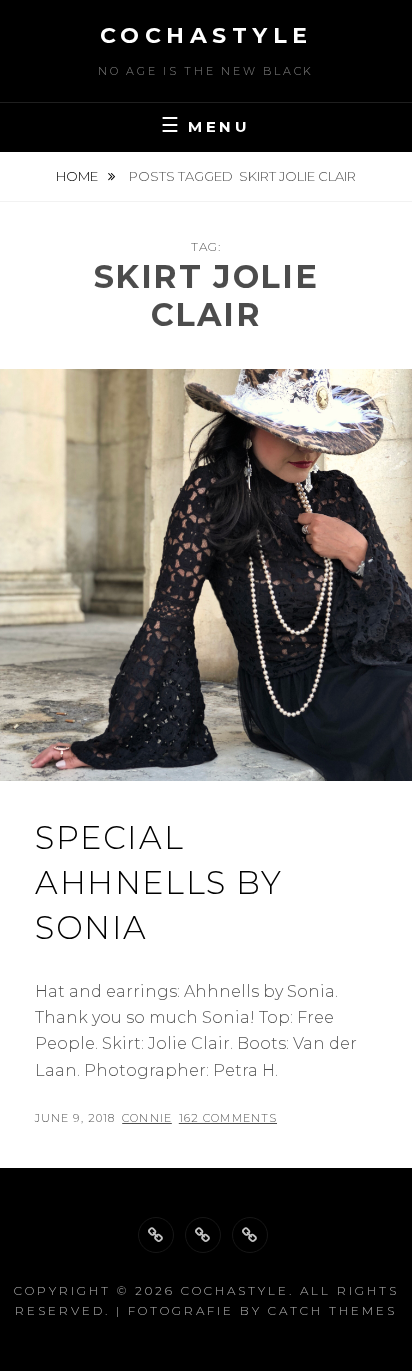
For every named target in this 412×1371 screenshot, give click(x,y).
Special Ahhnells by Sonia (159, 882)
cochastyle (206, 35)
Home (78, 176)
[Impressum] (250, 1235)
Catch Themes (332, 1310)
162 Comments (228, 1118)
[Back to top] (156, 1235)
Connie (147, 1118)
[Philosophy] (203, 1235)
